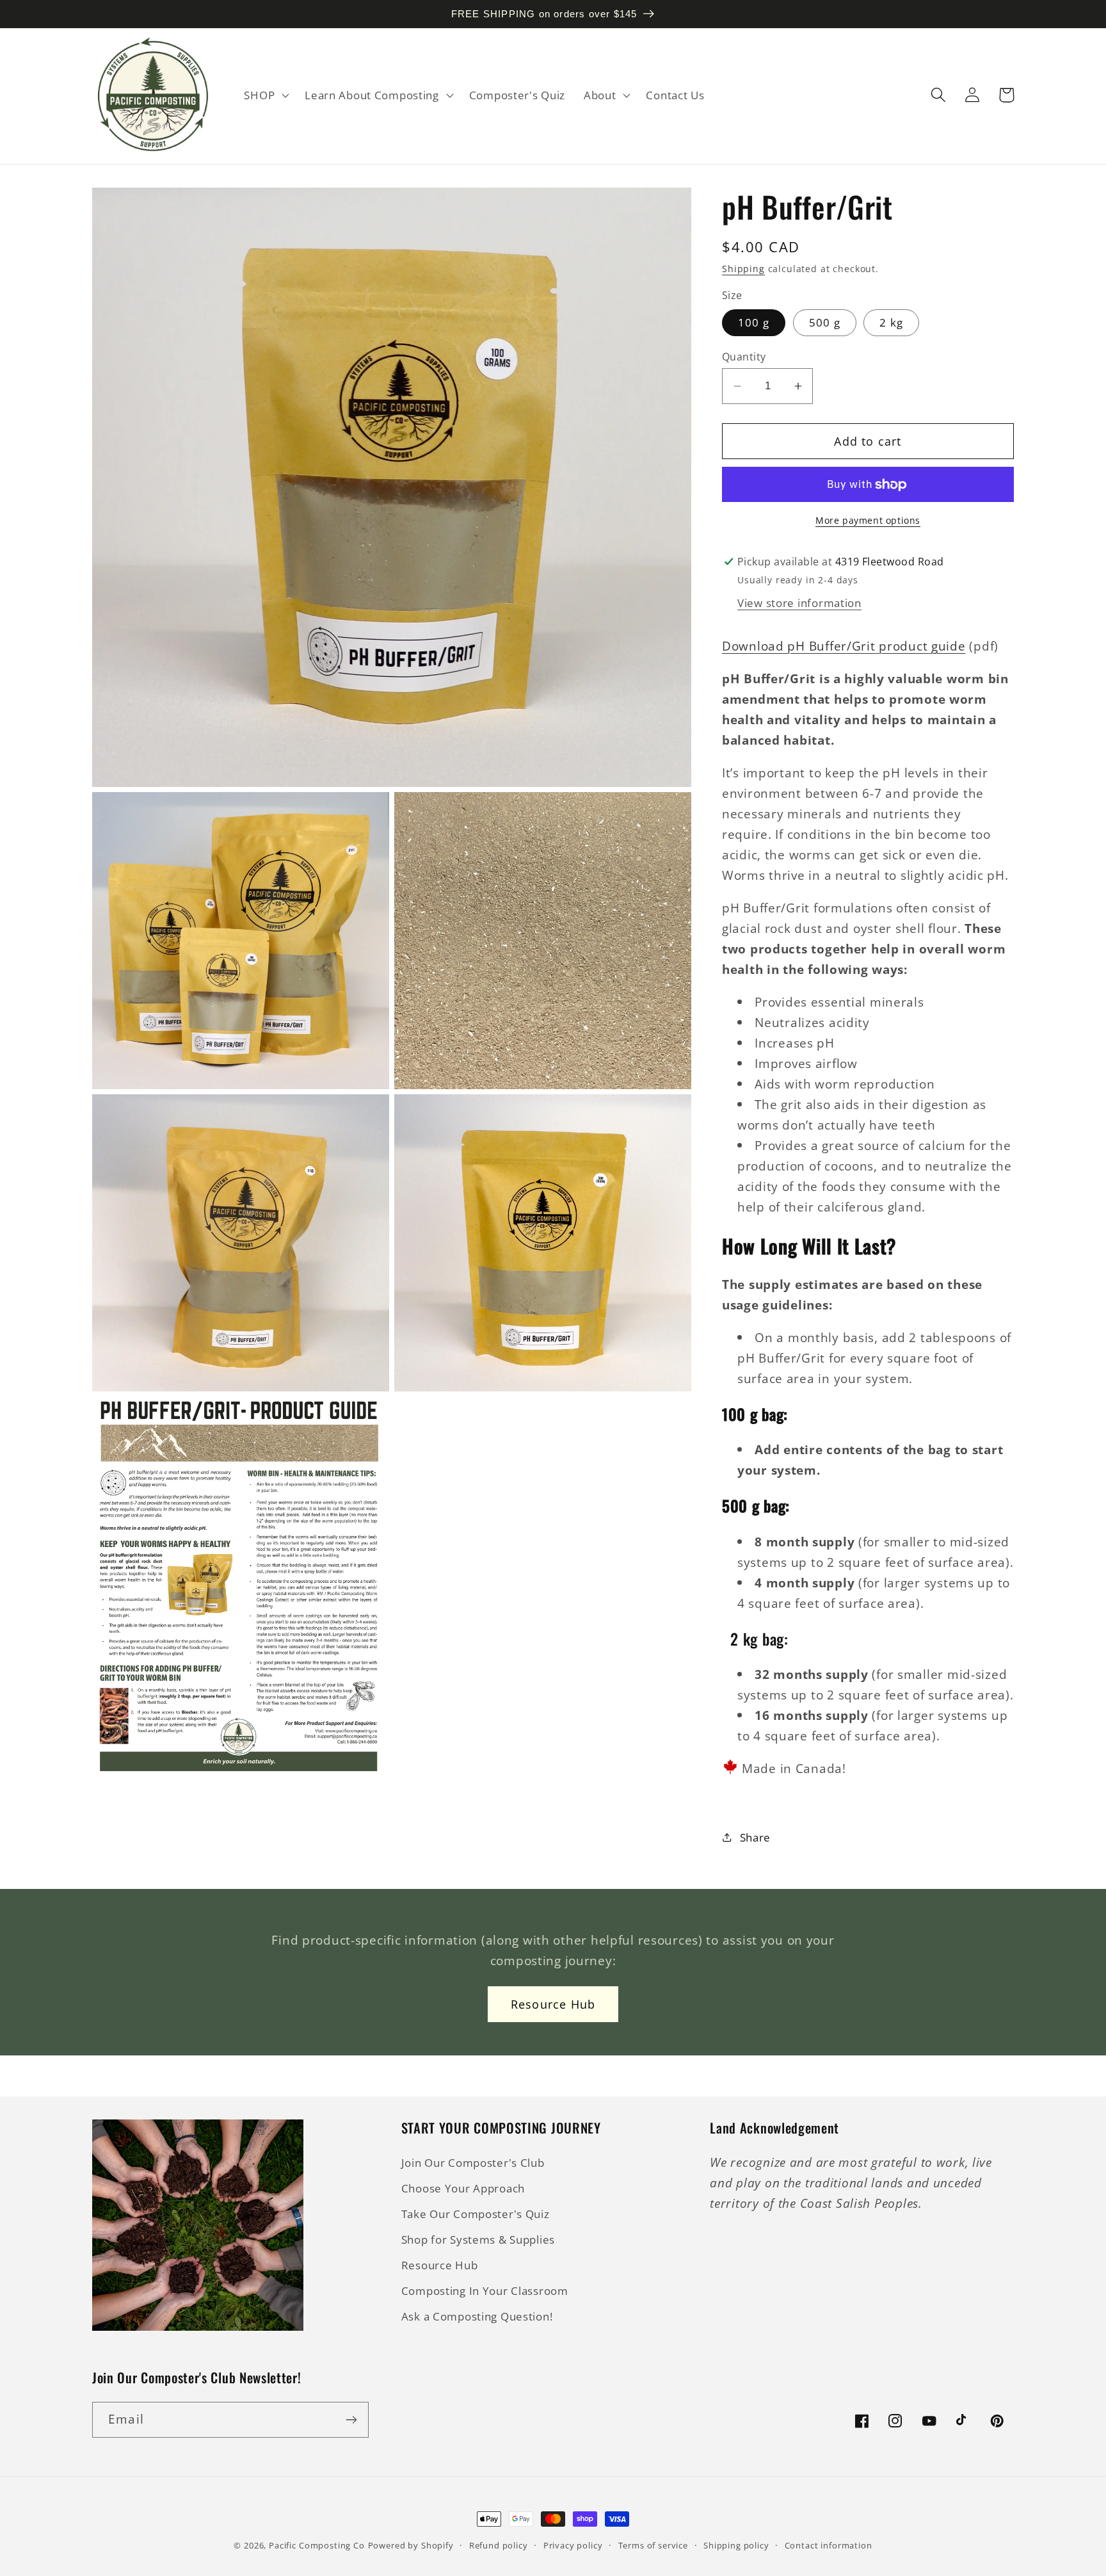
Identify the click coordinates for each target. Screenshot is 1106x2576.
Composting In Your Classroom (485, 2291)
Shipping (743, 269)
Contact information (829, 2545)
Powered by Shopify (411, 2545)
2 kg (891, 322)
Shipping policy (736, 2545)
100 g (754, 322)
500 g (825, 322)
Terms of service (653, 2545)
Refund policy (499, 2545)
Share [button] (755, 1837)
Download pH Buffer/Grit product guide (844, 646)
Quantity (744, 357)
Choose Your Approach (463, 2188)
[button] (265, 95)
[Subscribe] (351, 2420)
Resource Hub (553, 2004)
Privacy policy (573, 2545)
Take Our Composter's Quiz (476, 2214)
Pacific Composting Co (317, 2545)
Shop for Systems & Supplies (478, 2240)
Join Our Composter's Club (473, 2163)
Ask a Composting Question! (477, 2316)
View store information (799, 603)
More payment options (868, 520)
